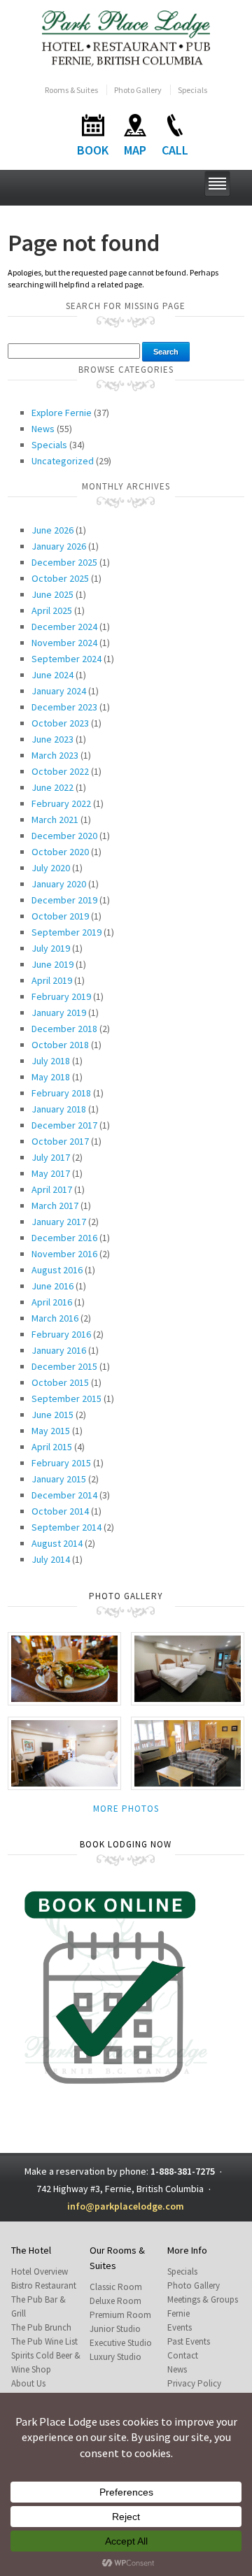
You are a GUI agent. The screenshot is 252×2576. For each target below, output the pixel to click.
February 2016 (61, 1334)
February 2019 (61, 996)
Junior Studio (115, 2329)
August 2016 (57, 1270)
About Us (28, 2383)
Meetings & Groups (203, 2299)
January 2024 (59, 691)
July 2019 (51, 948)
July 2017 (51, 1157)
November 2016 (64, 1254)
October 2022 (60, 771)
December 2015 (64, 1366)
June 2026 (52, 530)
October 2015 (60, 1382)
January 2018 (59, 1109)
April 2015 (52, 1447)
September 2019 (66, 932)
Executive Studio (121, 2343)
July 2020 (51, 868)
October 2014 (60, 1511)
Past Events (189, 2341)
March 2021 (55, 820)
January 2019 (59, 1012)
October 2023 (60, 723)
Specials (192, 90)
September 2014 (66, 1527)
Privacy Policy (194, 2383)
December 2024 (64, 627)
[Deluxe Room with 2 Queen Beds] (188, 1667)
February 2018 (61, 1093)
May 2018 (51, 1077)
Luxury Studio (115, 2357)
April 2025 (52, 610)
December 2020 (64, 836)
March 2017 (55, 1205)
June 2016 (52, 1286)
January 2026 (59, 546)
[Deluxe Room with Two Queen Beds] (64, 1752)
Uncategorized (63, 461)
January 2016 (59, 1350)
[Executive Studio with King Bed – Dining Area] (188, 1752)
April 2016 (52, 1302)
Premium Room (120, 2315)
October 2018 (60, 1045)
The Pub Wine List (44, 2341)
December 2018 (64, 1029)
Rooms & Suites (71, 90)
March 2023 (55, 755)
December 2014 (64, 1495)
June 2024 (52, 675)
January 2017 (59, 1222)
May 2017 (51, 1173)
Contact (183, 2355)
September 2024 (66, 659)
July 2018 (51, 1061)
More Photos (126, 1809)
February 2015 (61, 1463)
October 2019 (60, 916)
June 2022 (52, 787)
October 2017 (60, 1141)
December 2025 (64, 562)
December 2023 (64, 707)
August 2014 (57, 1543)
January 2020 (59, 884)
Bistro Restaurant (44, 2285)
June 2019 (52, 964)
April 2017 (52, 1189)
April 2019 (52, 980)
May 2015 (51, 1431)
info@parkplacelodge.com (126, 2206)
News (43, 429)
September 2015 (66, 1398)
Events (180, 2327)
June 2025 (52, 594)
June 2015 (52, 1415)
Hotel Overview (40, 2271)
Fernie (178, 2313)
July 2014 (51, 1559)
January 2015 (59, 1479)
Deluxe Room (115, 2301)
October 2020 (60, 852)
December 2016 (64, 1238)
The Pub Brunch (41, 2327)
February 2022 (61, 803)
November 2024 (64, 643)
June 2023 (52, 739)
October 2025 (60, 578)
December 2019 (64, 900)
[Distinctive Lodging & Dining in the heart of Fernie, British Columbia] (126, 37)
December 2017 (64, 1125)
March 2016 (55, 1318)
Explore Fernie (62, 413)
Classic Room (116, 2287)
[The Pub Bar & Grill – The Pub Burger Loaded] (64, 1667)
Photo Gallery (138, 90)
